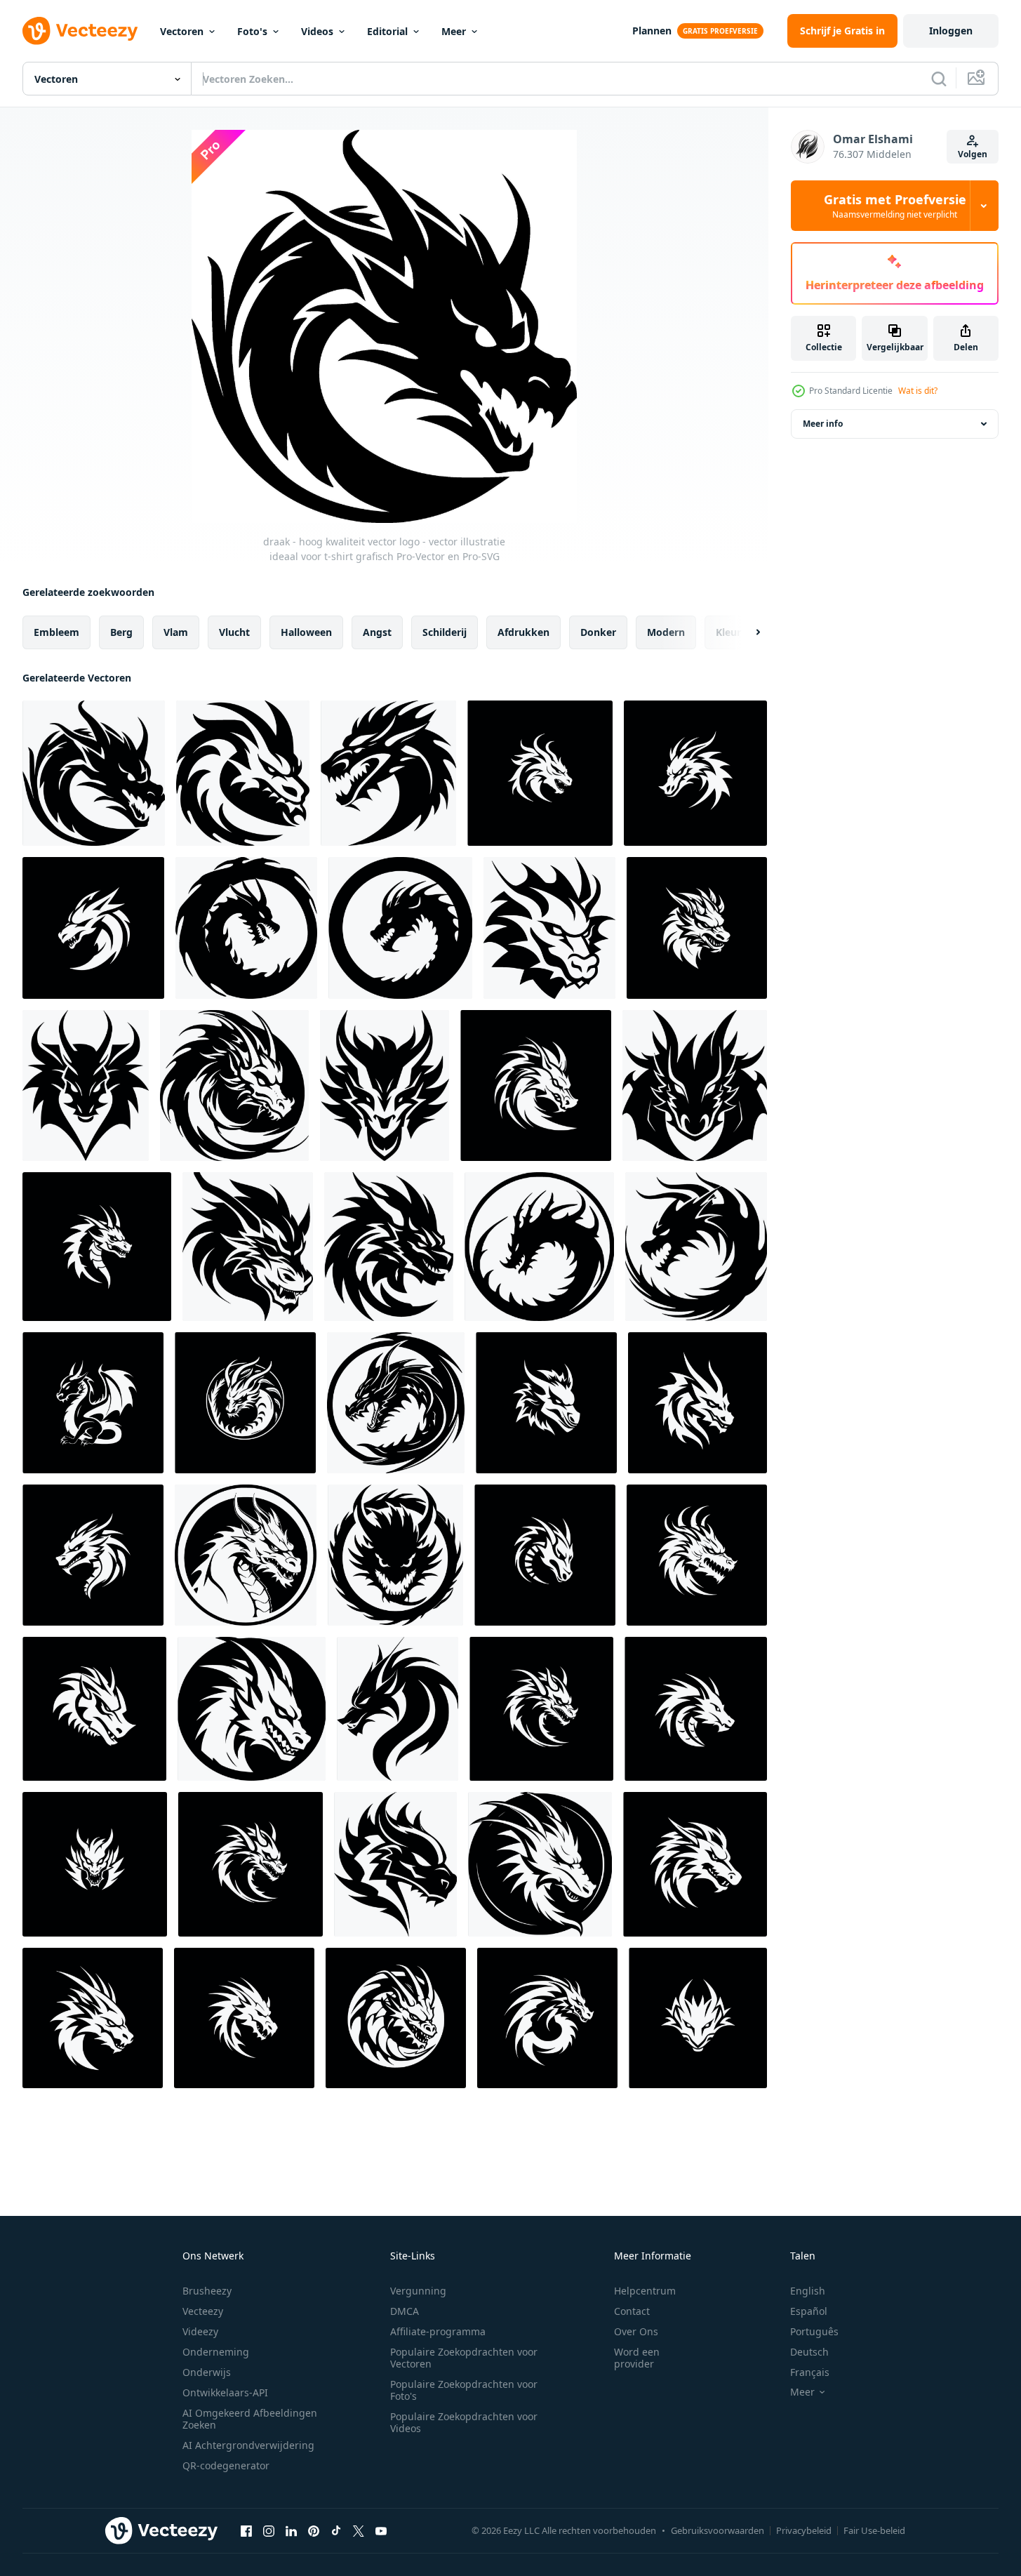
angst (377, 632)
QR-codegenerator (226, 2465)
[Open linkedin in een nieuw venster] (291, 2530)
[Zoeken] (939, 79)
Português (814, 2331)
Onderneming (216, 2352)
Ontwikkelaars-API (225, 2392)
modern (666, 632)
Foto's (252, 31)
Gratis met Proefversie (895, 206)
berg (121, 632)
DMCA (405, 2311)
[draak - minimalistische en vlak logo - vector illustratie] (536, 1085)
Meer (454, 31)
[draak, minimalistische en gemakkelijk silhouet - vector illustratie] (395, 1864)
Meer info (823, 424)
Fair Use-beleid (874, 2530)
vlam (176, 632)
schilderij (445, 632)
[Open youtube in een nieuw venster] (381, 2530)
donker (598, 632)
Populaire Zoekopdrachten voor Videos (464, 2422)
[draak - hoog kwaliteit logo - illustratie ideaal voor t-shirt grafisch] (398, 1709)
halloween (306, 632)
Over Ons (636, 2331)
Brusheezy (207, 2291)
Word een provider (637, 2358)
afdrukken (523, 632)
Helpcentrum (645, 2291)
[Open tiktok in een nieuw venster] (336, 2530)
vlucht (234, 632)
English (808, 2291)
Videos (317, 31)
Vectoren (182, 31)
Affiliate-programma (438, 2331)
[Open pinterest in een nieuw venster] (314, 2530)
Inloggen (951, 31)
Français (810, 2372)
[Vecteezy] (80, 31)
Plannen (652, 31)
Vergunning (418, 2291)
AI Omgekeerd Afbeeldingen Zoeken (250, 2419)
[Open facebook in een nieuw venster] (246, 2530)
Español (809, 2311)
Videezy (200, 2331)
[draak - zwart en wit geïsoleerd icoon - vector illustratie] (396, 2018)
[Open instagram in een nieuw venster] (269, 2530)
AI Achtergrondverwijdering (248, 2445)
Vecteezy (203, 2311)
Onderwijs (207, 2372)
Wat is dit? (918, 391)
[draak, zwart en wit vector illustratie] (385, 1085)
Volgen (973, 154)
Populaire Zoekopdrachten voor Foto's (464, 2390)
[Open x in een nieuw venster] (359, 2530)
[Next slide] (746, 632)
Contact (632, 2311)
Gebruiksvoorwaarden (718, 2530)
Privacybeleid (804, 2530)
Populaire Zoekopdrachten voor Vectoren (464, 2358)
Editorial (387, 31)
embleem (56, 632)
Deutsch (809, 2352)
